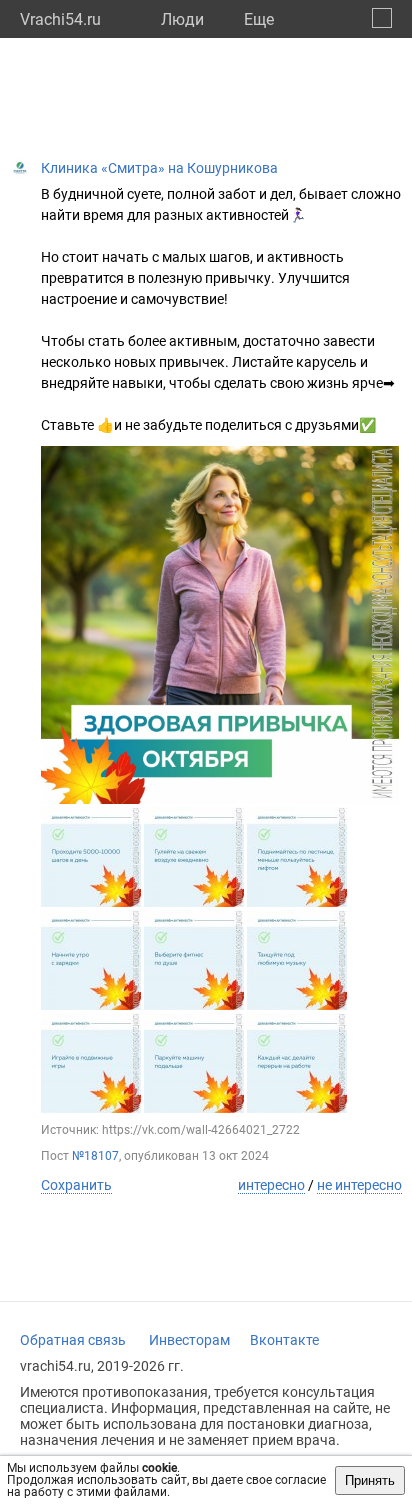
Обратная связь (73, 1340)
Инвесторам (189, 1340)
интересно (271, 1185)
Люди (182, 19)
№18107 (95, 1156)
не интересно (359, 1185)
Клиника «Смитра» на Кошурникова (159, 168)
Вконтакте (284, 1340)
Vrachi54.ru (60, 19)
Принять (370, 1480)
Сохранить (76, 1185)
